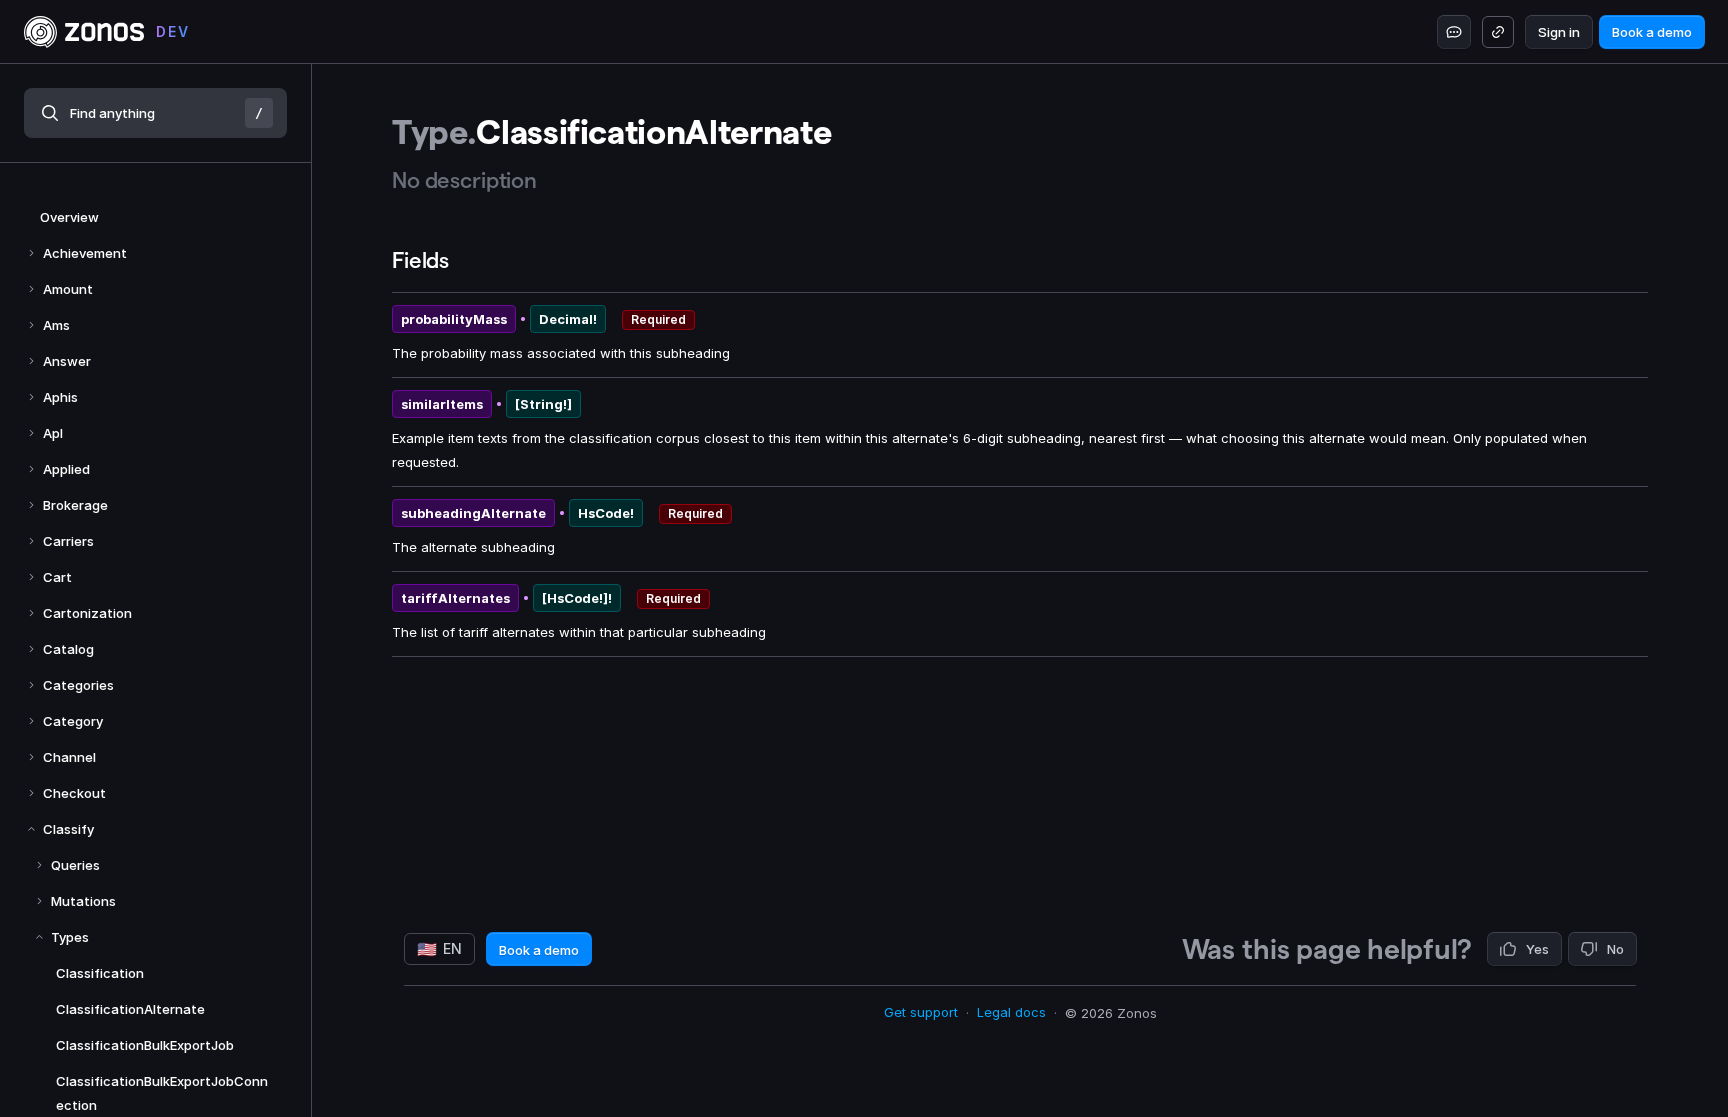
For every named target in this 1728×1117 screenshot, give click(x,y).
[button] (155, 113)
